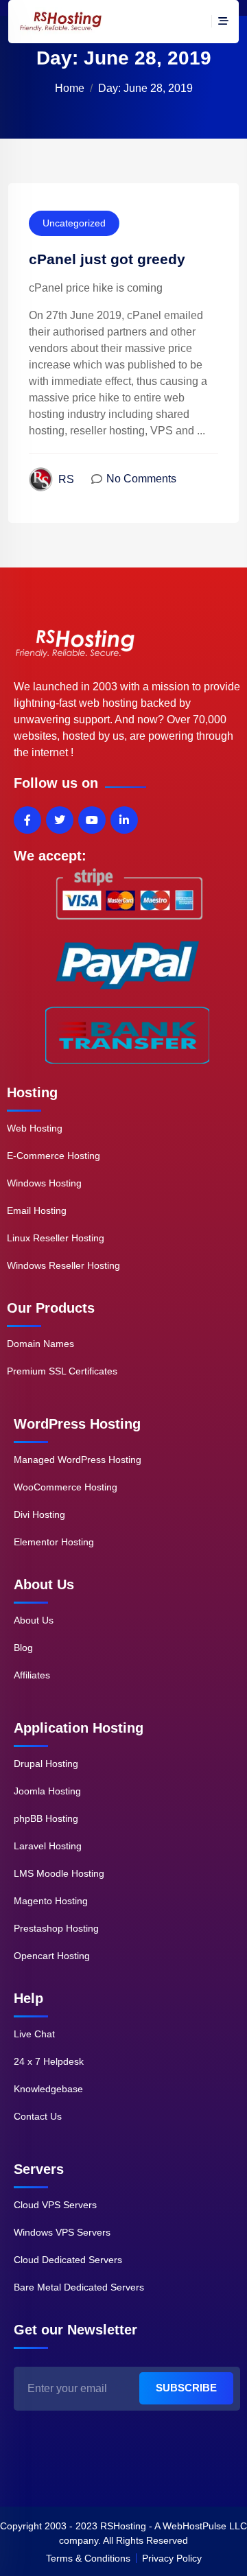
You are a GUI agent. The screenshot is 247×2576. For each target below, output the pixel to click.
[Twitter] (60, 820)
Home (70, 88)
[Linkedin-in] (124, 820)
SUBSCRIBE (186, 2388)
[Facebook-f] (27, 820)
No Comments (141, 479)
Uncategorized (74, 223)
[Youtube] (92, 820)
